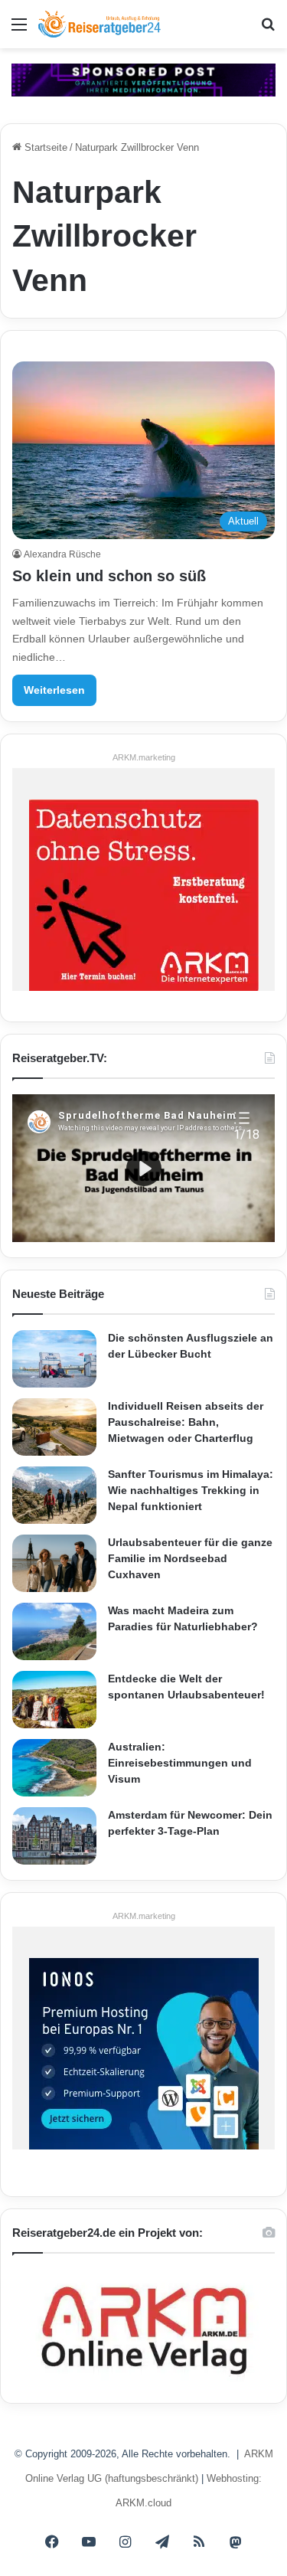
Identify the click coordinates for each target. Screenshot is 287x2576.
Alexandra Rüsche (62, 554)
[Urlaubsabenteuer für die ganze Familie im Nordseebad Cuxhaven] (54, 1563)
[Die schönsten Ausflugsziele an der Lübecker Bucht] (54, 1359)
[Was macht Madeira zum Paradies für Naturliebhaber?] (54, 1631)
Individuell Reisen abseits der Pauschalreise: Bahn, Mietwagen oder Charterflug (186, 1422)
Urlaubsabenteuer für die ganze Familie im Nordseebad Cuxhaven (190, 1558)
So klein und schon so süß (109, 576)
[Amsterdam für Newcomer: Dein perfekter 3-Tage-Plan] (54, 1836)
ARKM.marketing (144, 757)
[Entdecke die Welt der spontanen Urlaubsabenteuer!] (54, 1700)
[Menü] (19, 30)
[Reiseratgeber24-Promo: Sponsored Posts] (143, 79)
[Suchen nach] (268, 30)
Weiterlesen (54, 690)
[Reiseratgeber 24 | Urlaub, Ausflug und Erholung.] (99, 24)
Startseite (44, 147)
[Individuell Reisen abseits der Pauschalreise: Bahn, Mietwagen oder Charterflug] (54, 1427)
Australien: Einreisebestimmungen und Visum (180, 1763)
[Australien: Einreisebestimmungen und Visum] (54, 1768)
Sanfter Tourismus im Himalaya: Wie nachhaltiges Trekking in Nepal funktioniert (191, 1490)
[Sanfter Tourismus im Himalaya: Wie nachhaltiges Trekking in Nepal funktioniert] (54, 1495)
